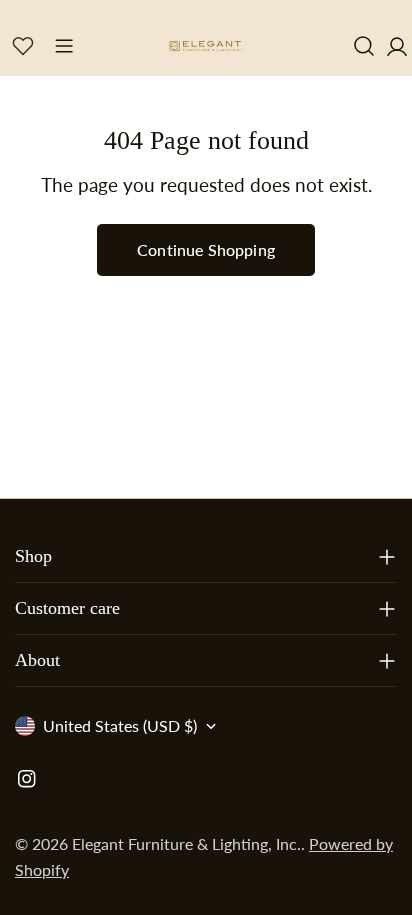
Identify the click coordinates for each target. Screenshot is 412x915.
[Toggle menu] (64, 46)
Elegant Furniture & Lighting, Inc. (186, 843)
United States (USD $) (120, 725)
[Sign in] (397, 45)
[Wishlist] (23, 46)
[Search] (364, 46)
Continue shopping (206, 249)
